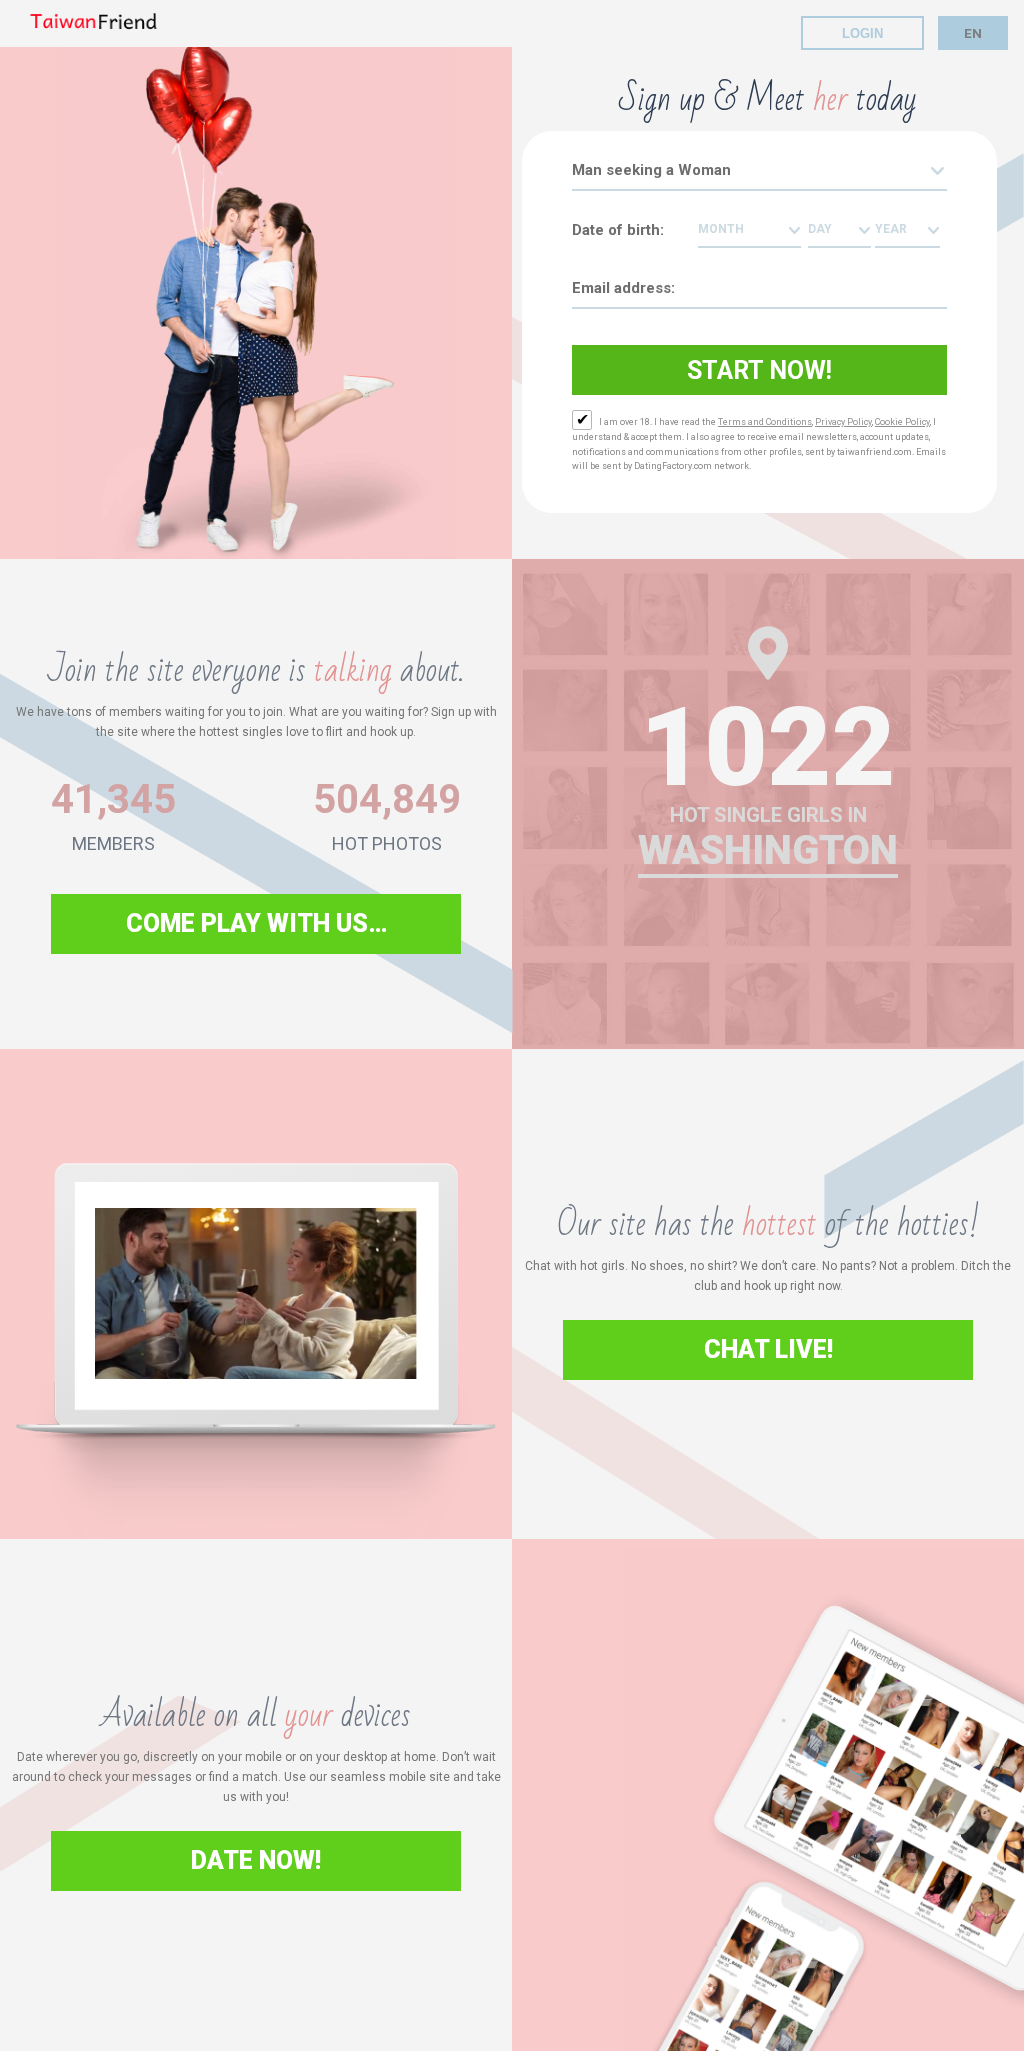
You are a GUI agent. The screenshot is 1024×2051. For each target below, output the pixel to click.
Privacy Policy (843, 422)
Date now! (256, 1860)
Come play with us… (256, 923)
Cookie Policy (902, 422)
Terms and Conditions (765, 422)
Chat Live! (768, 1349)
